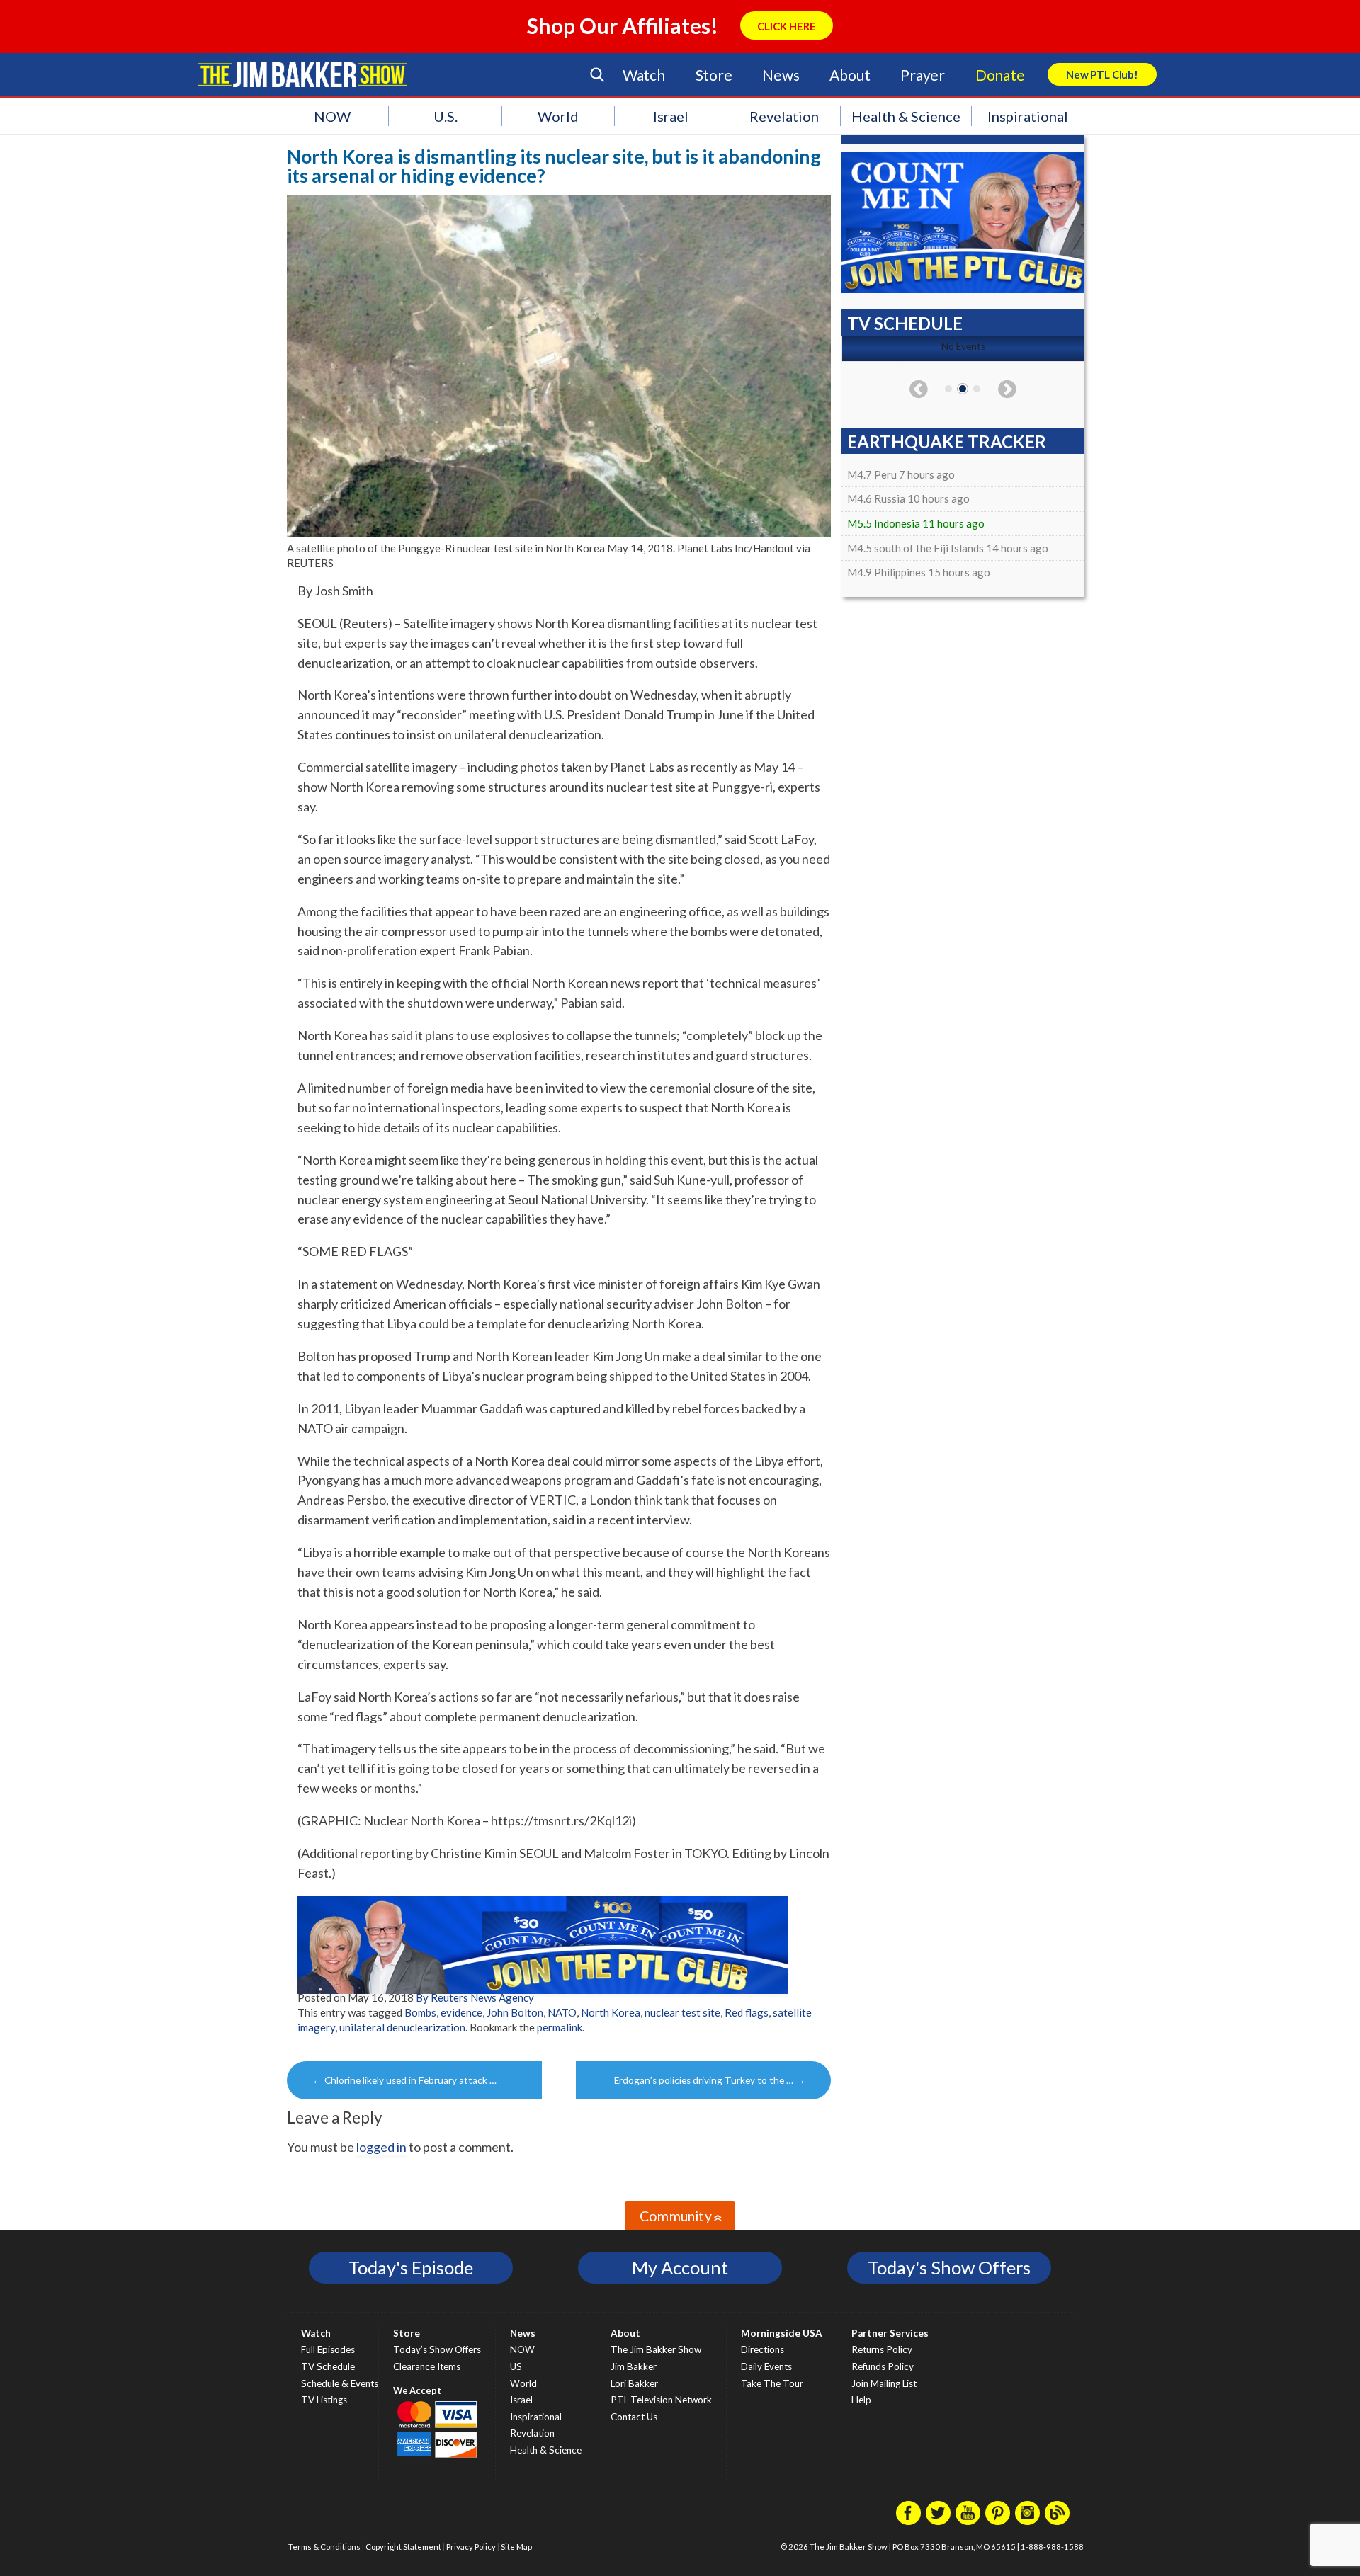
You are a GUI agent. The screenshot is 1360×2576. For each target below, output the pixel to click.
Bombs (420, 2012)
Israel (671, 116)
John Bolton (515, 2012)
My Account (680, 2267)
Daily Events (766, 2366)
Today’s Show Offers (437, 2349)
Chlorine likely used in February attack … (404, 2080)
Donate (1000, 75)
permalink (560, 2027)
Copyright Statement (403, 2547)
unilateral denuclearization (402, 2027)
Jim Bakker (302, 74)
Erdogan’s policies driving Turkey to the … (710, 2080)
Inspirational (1028, 116)
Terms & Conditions (324, 2547)
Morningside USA (782, 2333)
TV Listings (324, 2400)
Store (714, 75)
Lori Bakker (634, 2383)
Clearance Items (427, 2366)
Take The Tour (772, 2383)
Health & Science (906, 116)
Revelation (784, 116)
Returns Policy (882, 2349)
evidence (461, 2012)
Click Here (787, 26)
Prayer (923, 75)
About (850, 75)
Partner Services (890, 2333)
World (558, 116)
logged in (381, 2147)
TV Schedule (328, 2366)
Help (861, 2400)
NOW (332, 116)
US (516, 2366)
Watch (644, 75)
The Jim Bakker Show (656, 2349)
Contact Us (634, 2417)
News (781, 75)
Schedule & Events (340, 2383)
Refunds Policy (883, 2366)
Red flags (747, 2012)
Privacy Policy (471, 2547)
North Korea (611, 2012)
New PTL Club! (1102, 74)
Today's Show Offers (949, 2267)
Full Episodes (328, 2349)
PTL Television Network (661, 2400)
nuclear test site (682, 2012)
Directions (763, 2349)
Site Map (516, 2547)
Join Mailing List (884, 2383)
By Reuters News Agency (475, 1997)
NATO (562, 2012)
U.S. (446, 116)
